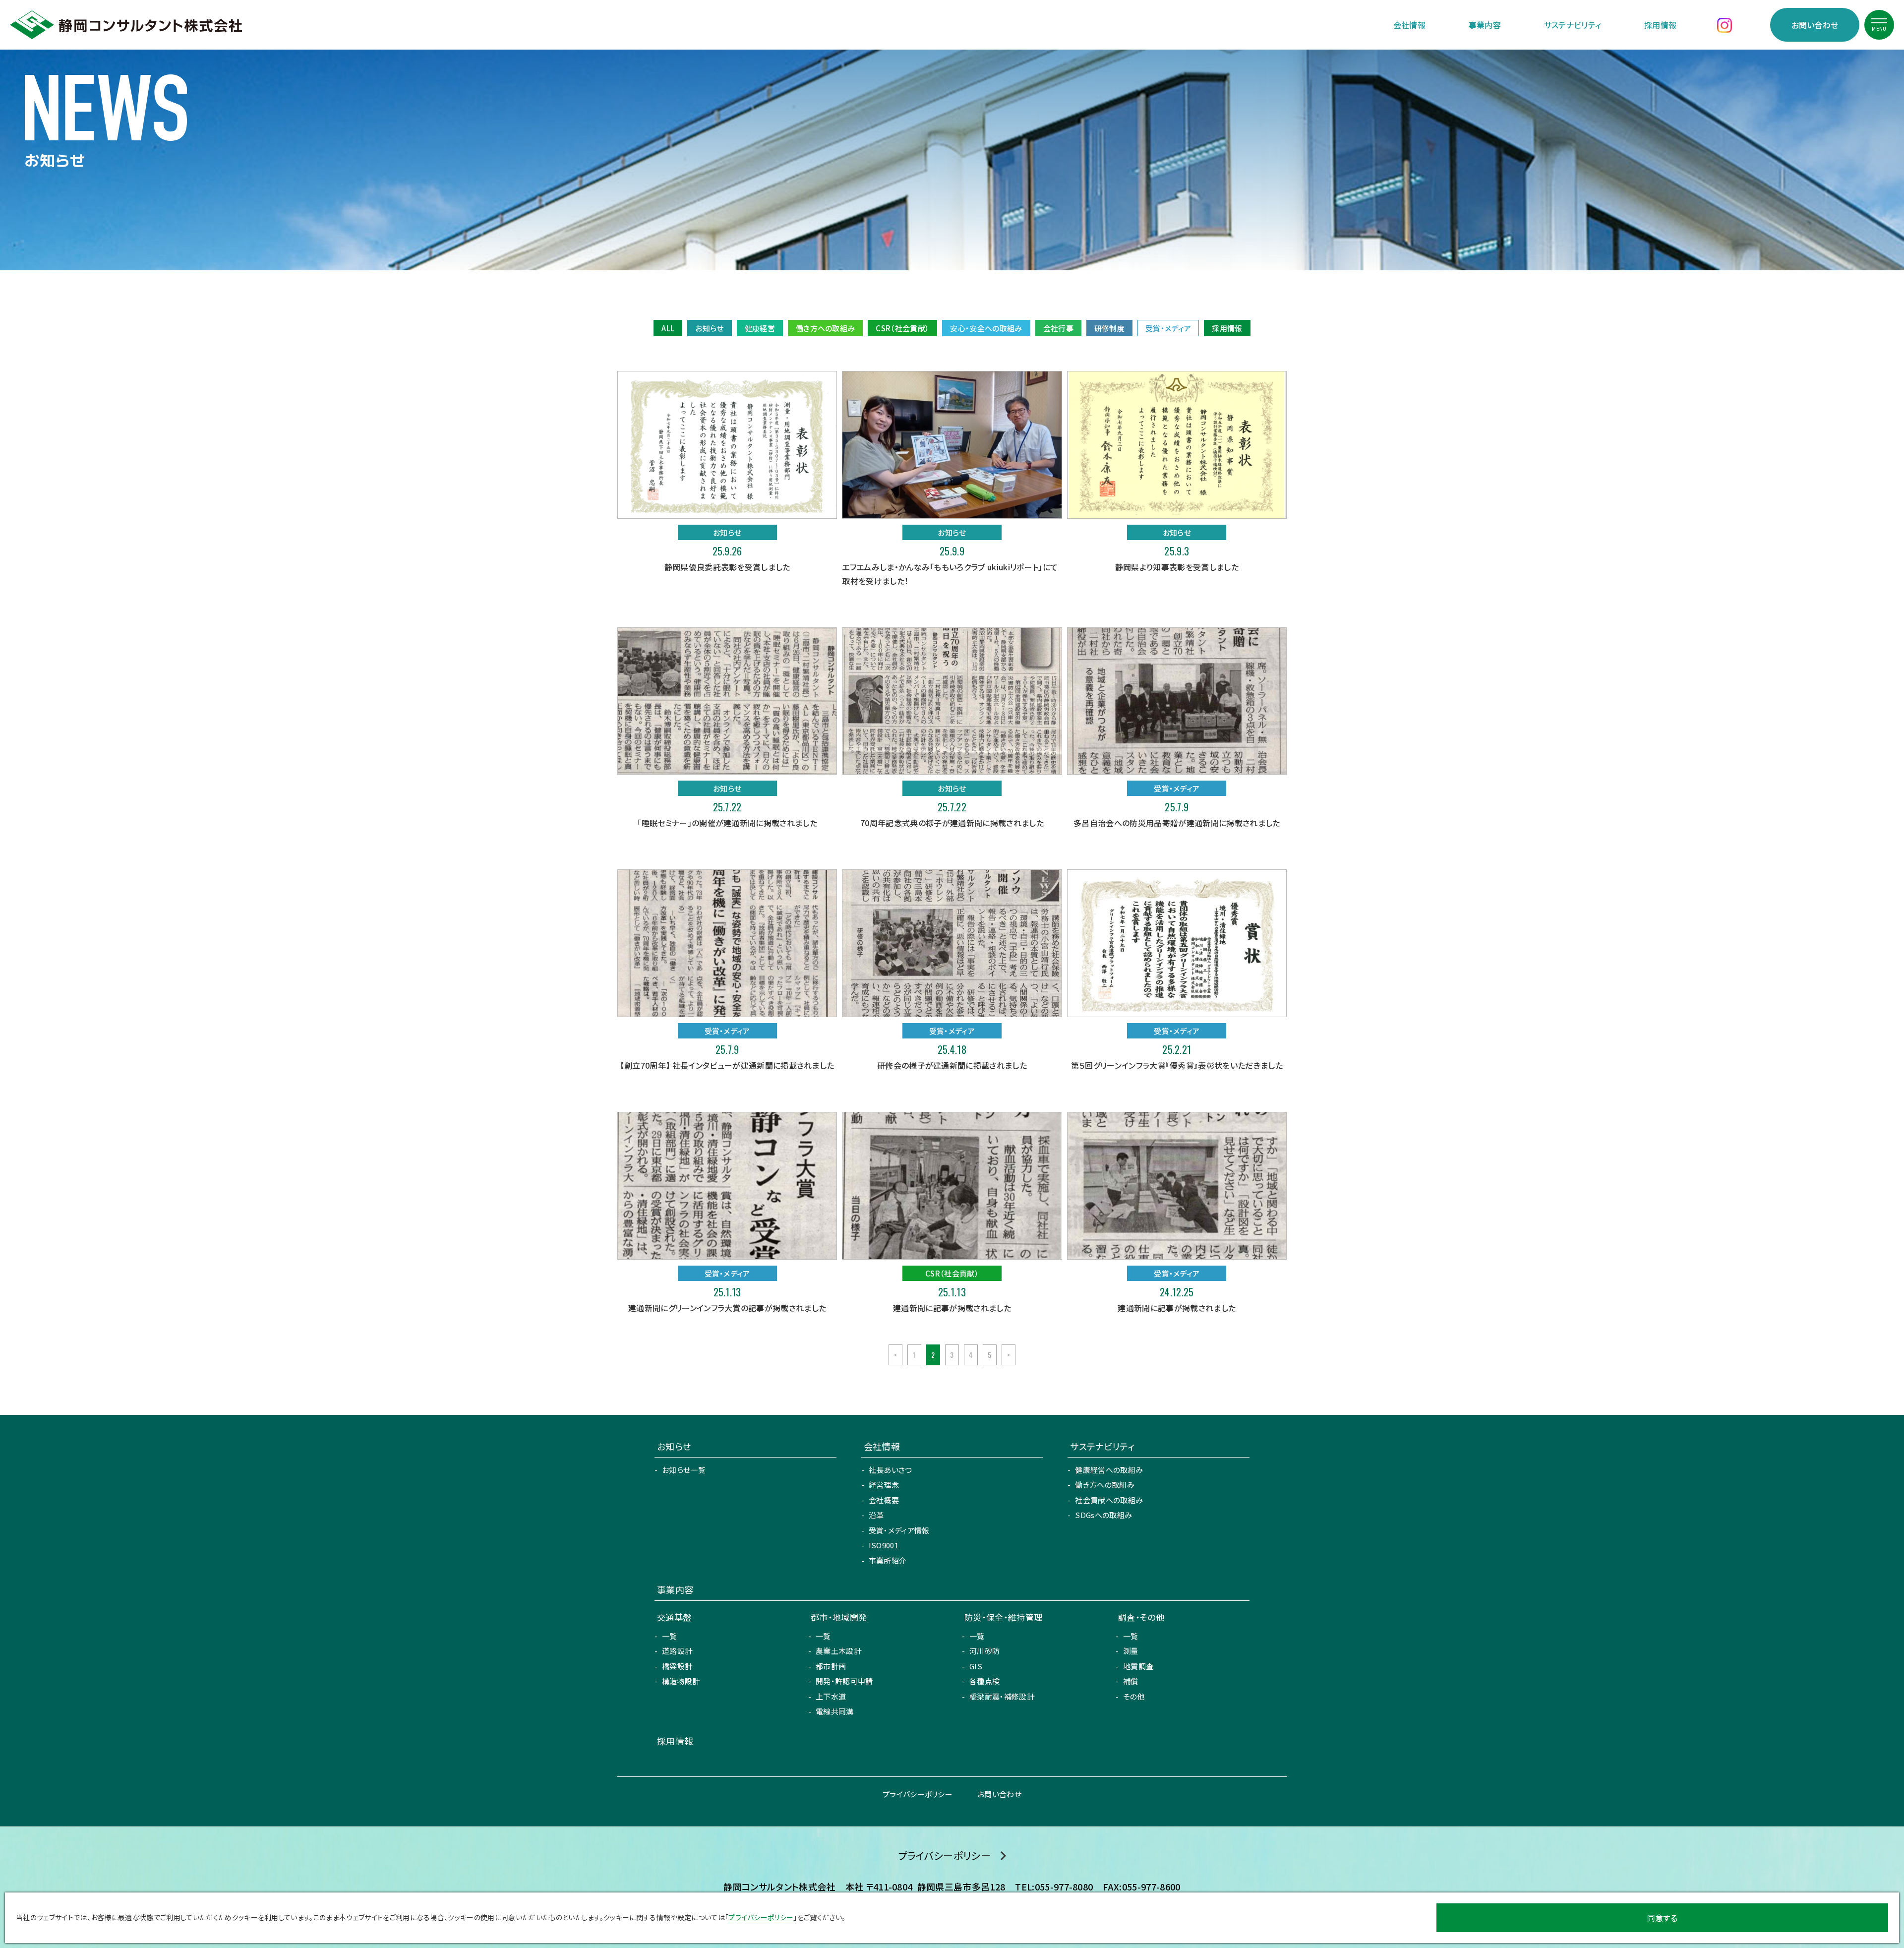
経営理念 (884, 1485)
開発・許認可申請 (844, 1681)
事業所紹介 (888, 1560)
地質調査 (1138, 1666)
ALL (668, 328)
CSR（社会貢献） (902, 328)
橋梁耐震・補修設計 (1002, 1696)
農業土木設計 (838, 1651)
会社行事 (1058, 328)
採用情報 (1660, 25)
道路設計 (677, 1651)
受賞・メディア (1168, 328)
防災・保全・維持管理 (1003, 1617)
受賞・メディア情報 (899, 1530)
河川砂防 (984, 1651)
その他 (1134, 1696)
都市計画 (831, 1666)
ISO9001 (884, 1545)
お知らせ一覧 (684, 1470)
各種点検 (984, 1681)
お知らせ (709, 328)
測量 (1131, 1651)
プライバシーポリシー (918, 1794)
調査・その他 (1141, 1617)
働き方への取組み (826, 328)
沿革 (876, 1515)
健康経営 (760, 328)
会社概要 (884, 1500)
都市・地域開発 (839, 1617)
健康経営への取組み (1109, 1470)
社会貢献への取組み (1109, 1500)
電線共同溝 (835, 1711)
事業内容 (1485, 25)
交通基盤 (674, 1617)
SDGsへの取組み (1103, 1515)
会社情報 (1409, 25)
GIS (976, 1666)
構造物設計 (681, 1681)
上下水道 (831, 1696)
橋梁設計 (677, 1666)
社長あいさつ (891, 1470)
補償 (1131, 1681)
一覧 (670, 1636)
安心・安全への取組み (986, 328)
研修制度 (1109, 328)
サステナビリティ (1573, 25)
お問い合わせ (1815, 25)
